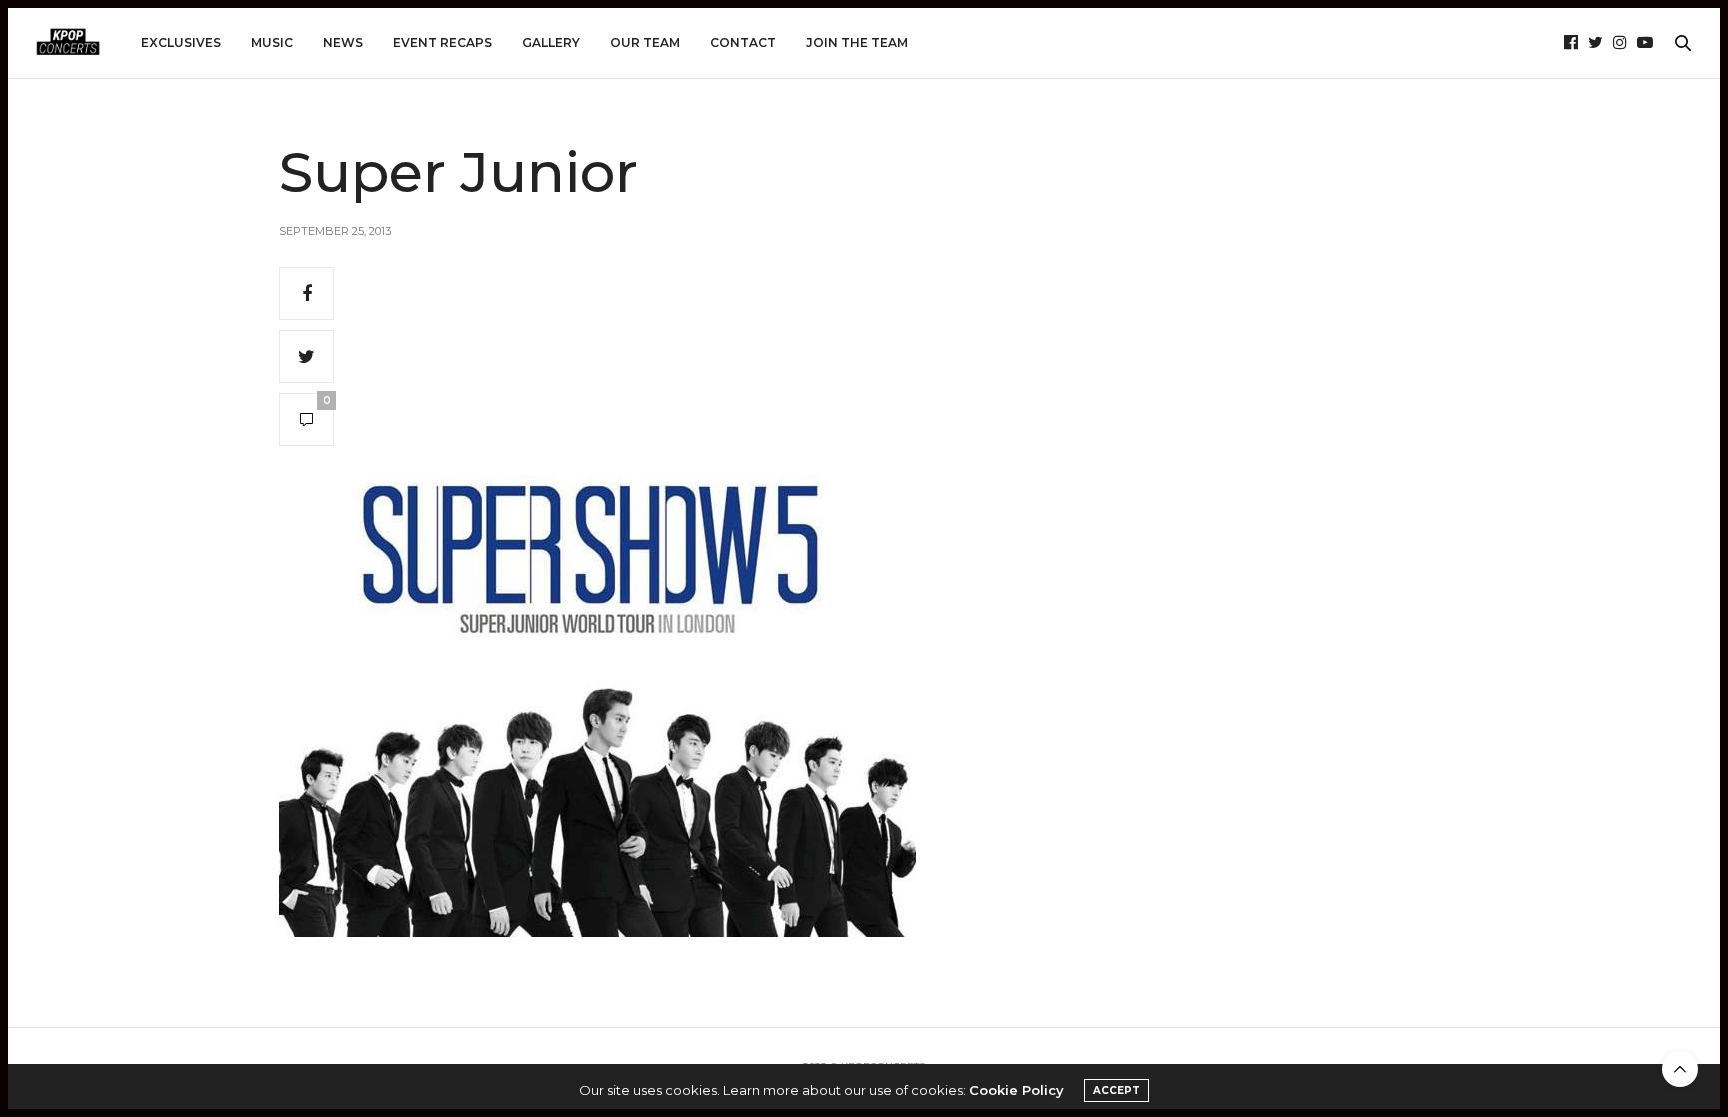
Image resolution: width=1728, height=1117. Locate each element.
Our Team (645, 42)
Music (272, 42)
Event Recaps (442, 42)
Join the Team (857, 42)
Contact (743, 42)
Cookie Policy (1016, 1090)
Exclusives (181, 42)
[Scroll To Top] (1680, 1069)
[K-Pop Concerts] (68, 43)
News (343, 42)
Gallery (551, 42)
